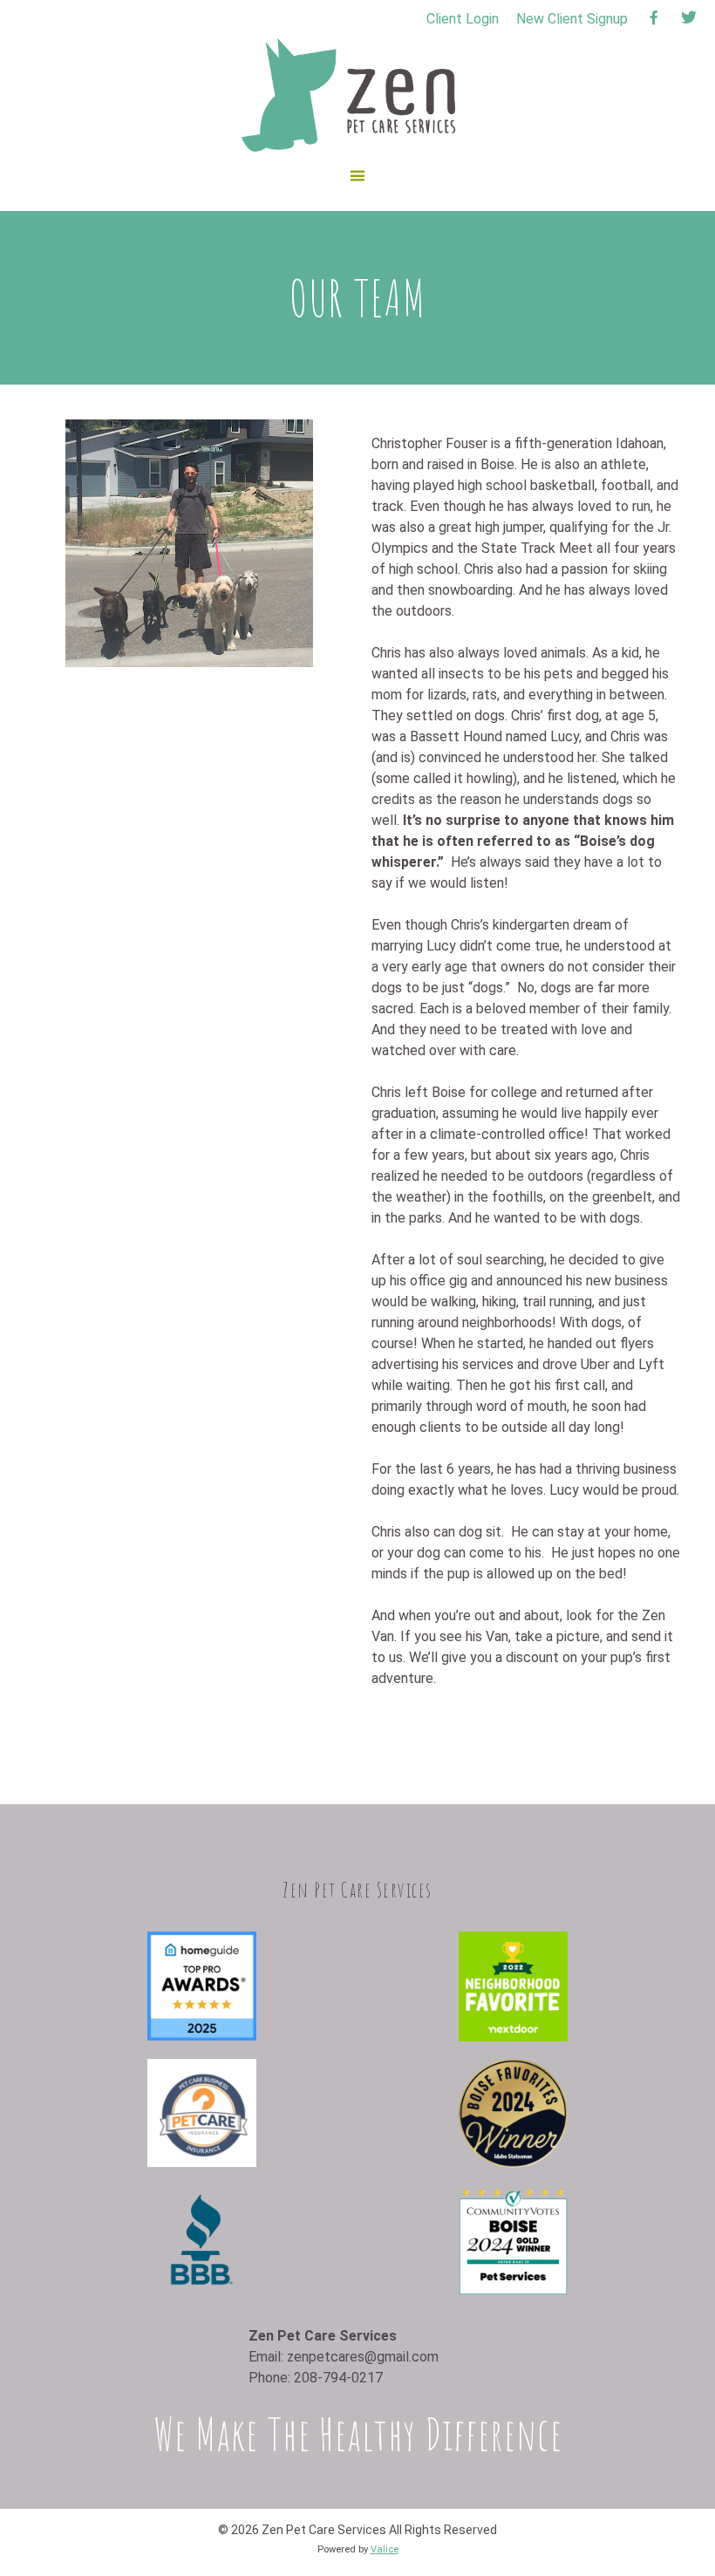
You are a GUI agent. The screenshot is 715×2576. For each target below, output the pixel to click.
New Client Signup (572, 19)
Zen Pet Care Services (252, 48)
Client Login (463, 19)
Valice (385, 2549)
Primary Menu (357, 190)
